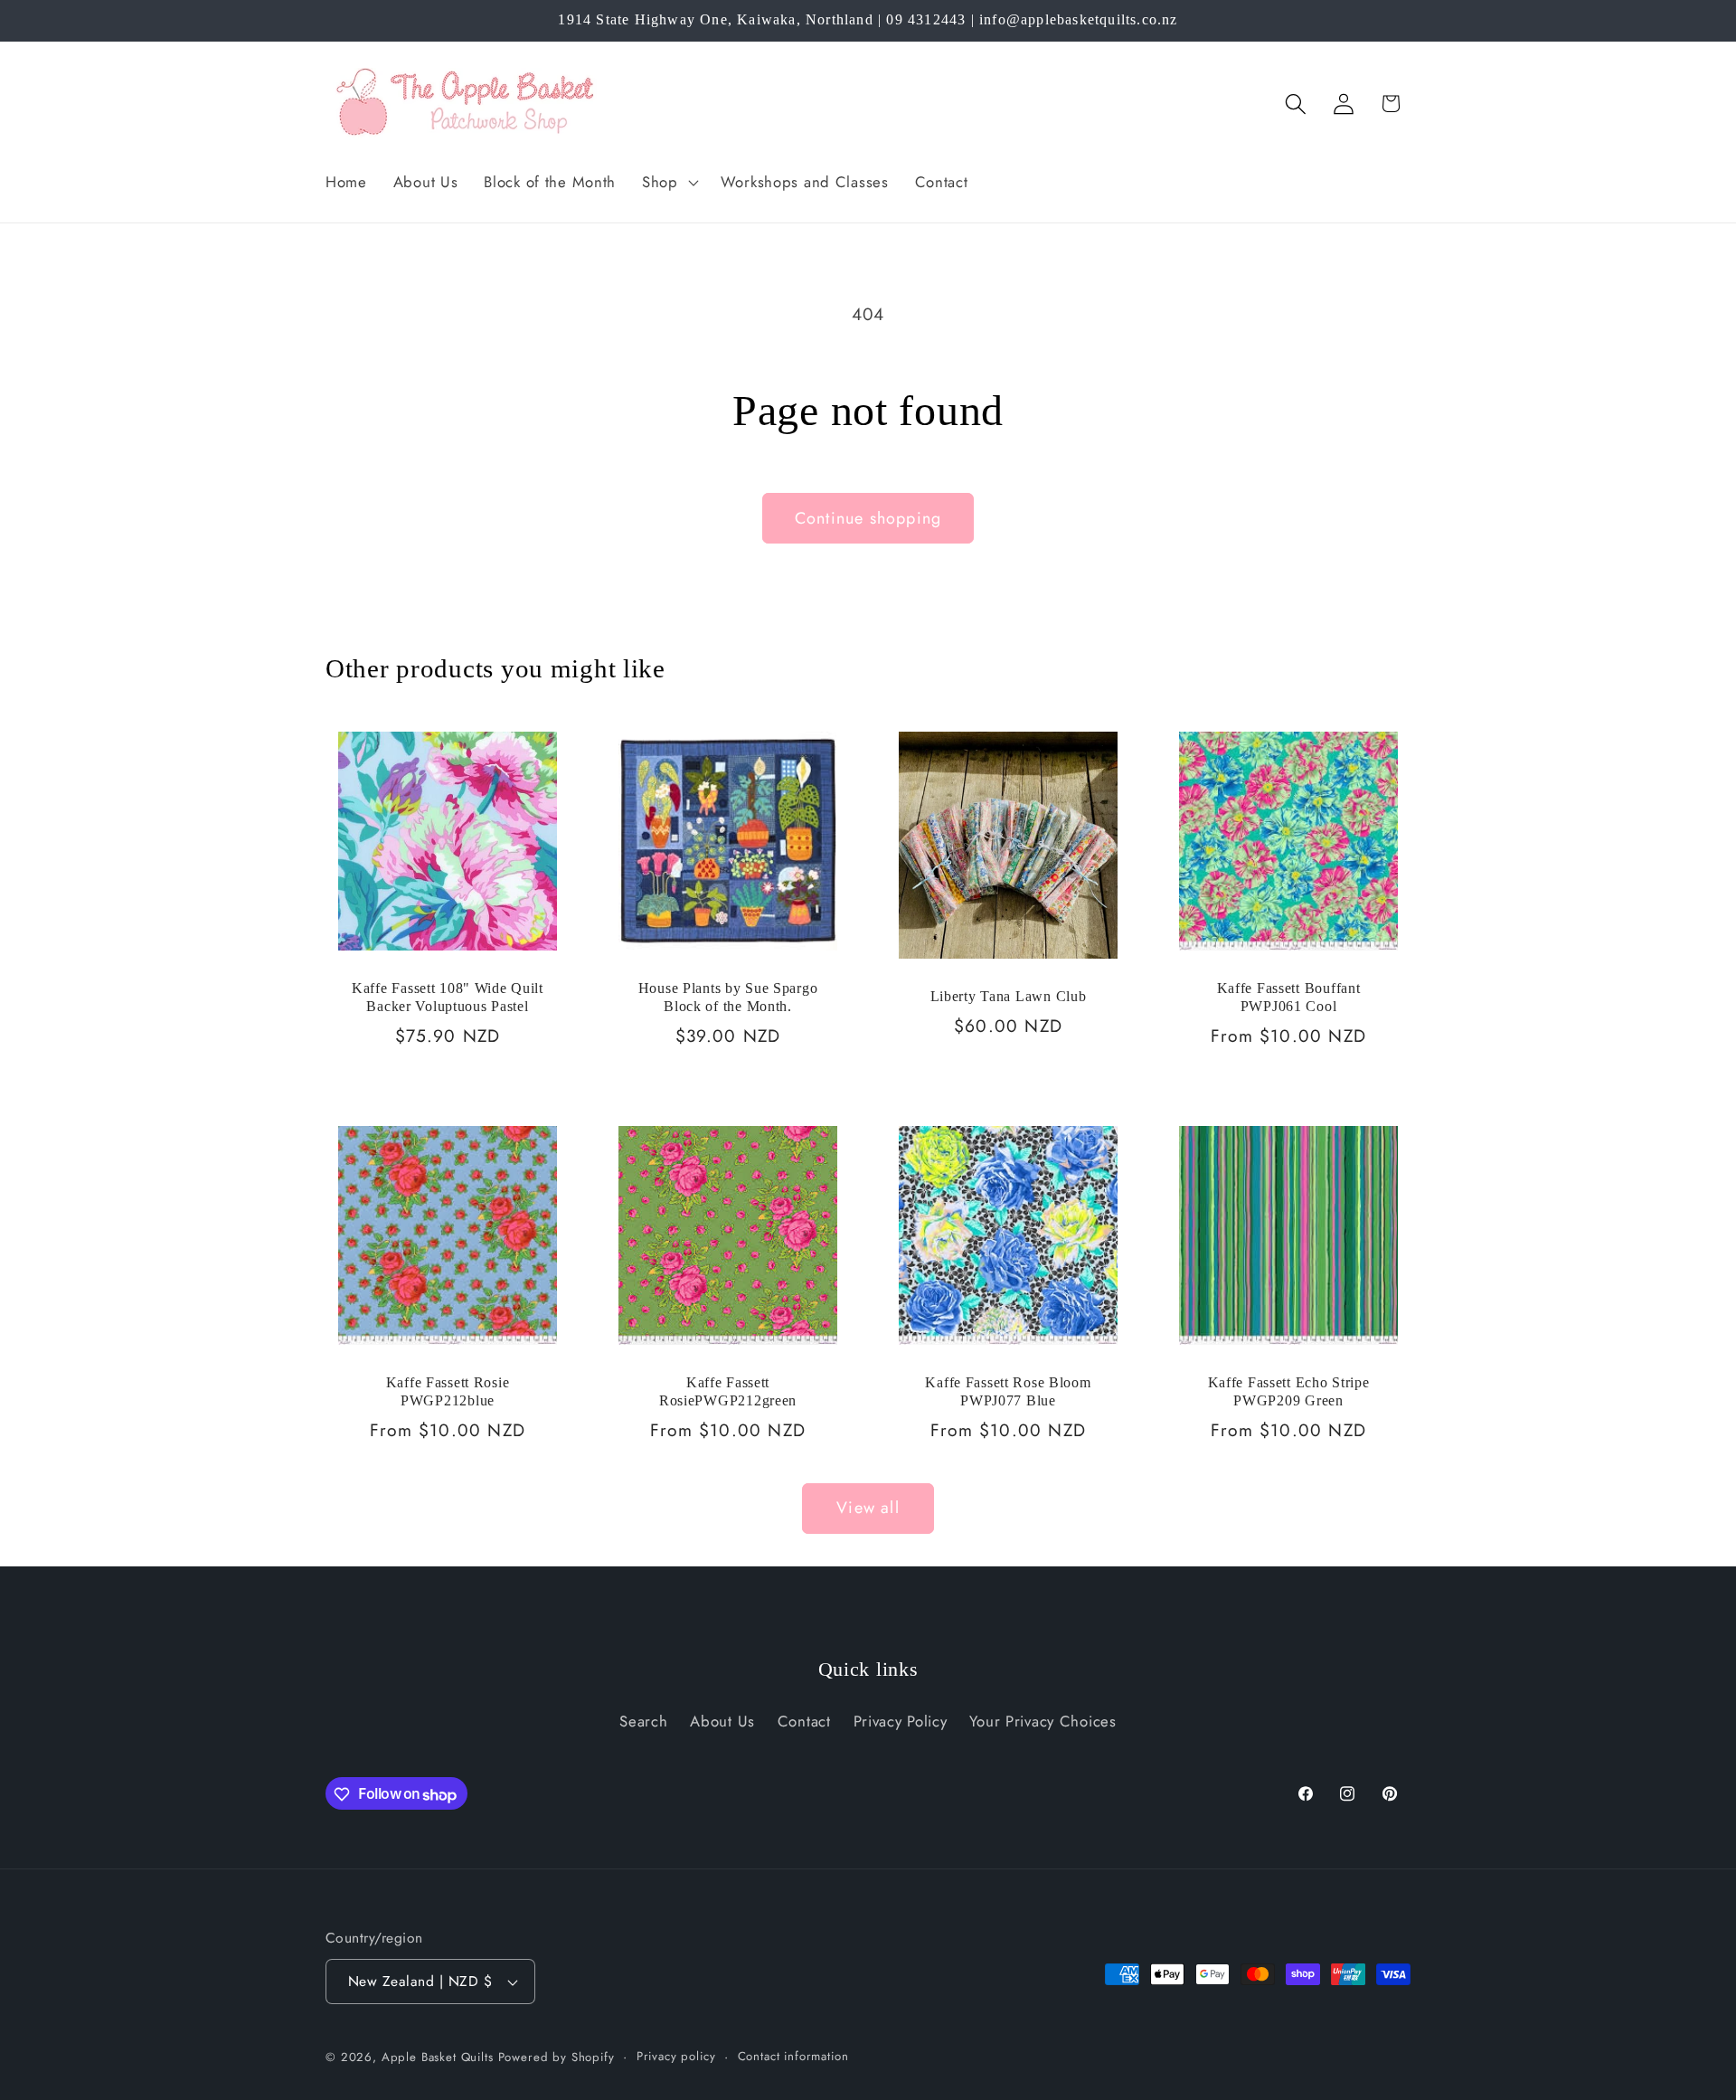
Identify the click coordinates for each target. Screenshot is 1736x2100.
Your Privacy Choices (1043, 1721)
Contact (804, 1721)
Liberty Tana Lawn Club (1009, 996)
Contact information (793, 2056)
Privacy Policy (901, 1721)
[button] (669, 182)
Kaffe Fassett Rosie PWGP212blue (448, 1391)
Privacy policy (676, 2056)
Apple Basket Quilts (438, 2057)
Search (643, 1721)
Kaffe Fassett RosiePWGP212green (728, 1391)
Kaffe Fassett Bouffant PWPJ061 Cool (1289, 997)
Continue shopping (868, 518)
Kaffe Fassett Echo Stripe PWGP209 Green (1289, 1391)
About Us (722, 1721)
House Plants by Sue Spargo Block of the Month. (728, 997)
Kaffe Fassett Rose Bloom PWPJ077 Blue (1008, 1391)
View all (868, 1508)
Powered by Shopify (557, 2057)
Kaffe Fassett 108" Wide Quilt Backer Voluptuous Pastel (448, 997)
